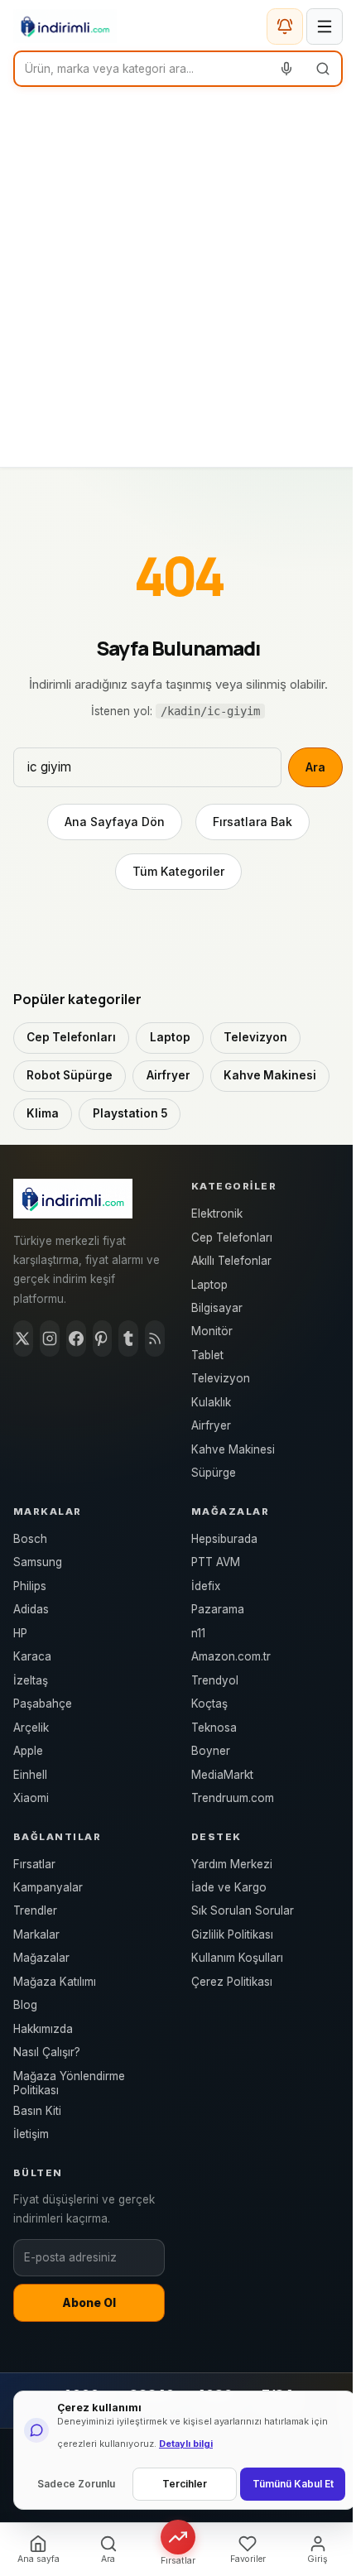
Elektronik (217, 1214)
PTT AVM (216, 1562)
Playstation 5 (130, 1113)
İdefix (206, 1586)
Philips (30, 1586)
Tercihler (185, 2484)
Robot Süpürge (70, 1075)
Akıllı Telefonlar (231, 1261)
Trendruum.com (233, 1798)
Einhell (30, 1775)
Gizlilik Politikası (232, 1934)
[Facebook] (76, 1338)
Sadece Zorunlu (76, 2484)
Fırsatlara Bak (253, 822)
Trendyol (215, 1680)
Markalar (36, 1934)
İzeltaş (31, 1680)
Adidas (31, 1609)
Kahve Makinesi (270, 1075)
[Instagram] (50, 1338)
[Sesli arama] (286, 69)
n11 (198, 1633)
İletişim (31, 2134)
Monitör (212, 1331)
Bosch (30, 1539)
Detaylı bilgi (186, 2444)
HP (20, 1633)
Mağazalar (41, 1958)
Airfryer (168, 1075)
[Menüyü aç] (325, 26)
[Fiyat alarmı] (285, 26)
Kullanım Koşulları (237, 1958)
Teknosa (214, 1728)
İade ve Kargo (229, 1887)
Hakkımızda (43, 2029)
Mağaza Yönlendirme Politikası (69, 2083)
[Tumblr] (128, 1338)
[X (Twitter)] (23, 1338)
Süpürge (214, 1473)
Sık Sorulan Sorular (243, 1910)
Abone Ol (89, 2303)
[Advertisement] (178, 281)
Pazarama (218, 1609)
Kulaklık (211, 1402)
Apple (28, 1751)
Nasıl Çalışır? (47, 2052)
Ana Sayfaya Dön (115, 822)
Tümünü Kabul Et (293, 2484)
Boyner (211, 1751)
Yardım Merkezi (232, 1864)
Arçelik (31, 1728)
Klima (43, 1113)
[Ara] (323, 69)
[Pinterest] (103, 1338)
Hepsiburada (224, 1539)
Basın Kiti (37, 2111)
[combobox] (142, 69)
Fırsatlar (34, 1864)
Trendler (35, 1910)
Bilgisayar (217, 1308)
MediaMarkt (222, 1775)
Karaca (32, 1656)
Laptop (170, 1037)
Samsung (38, 1562)
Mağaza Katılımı (55, 1982)
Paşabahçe (43, 1704)
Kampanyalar (48, 1887)
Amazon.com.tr (231, 1656)
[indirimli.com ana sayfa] (65, 26)
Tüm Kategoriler (178, 871)
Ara (315, 767)
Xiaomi (31, 1798)
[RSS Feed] (155, 1338)
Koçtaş (209, 1704)
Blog (25, 2005)
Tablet (207, 1355)
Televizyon (255, 1037)
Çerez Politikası (232, 1982)
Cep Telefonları (71, 1037)
